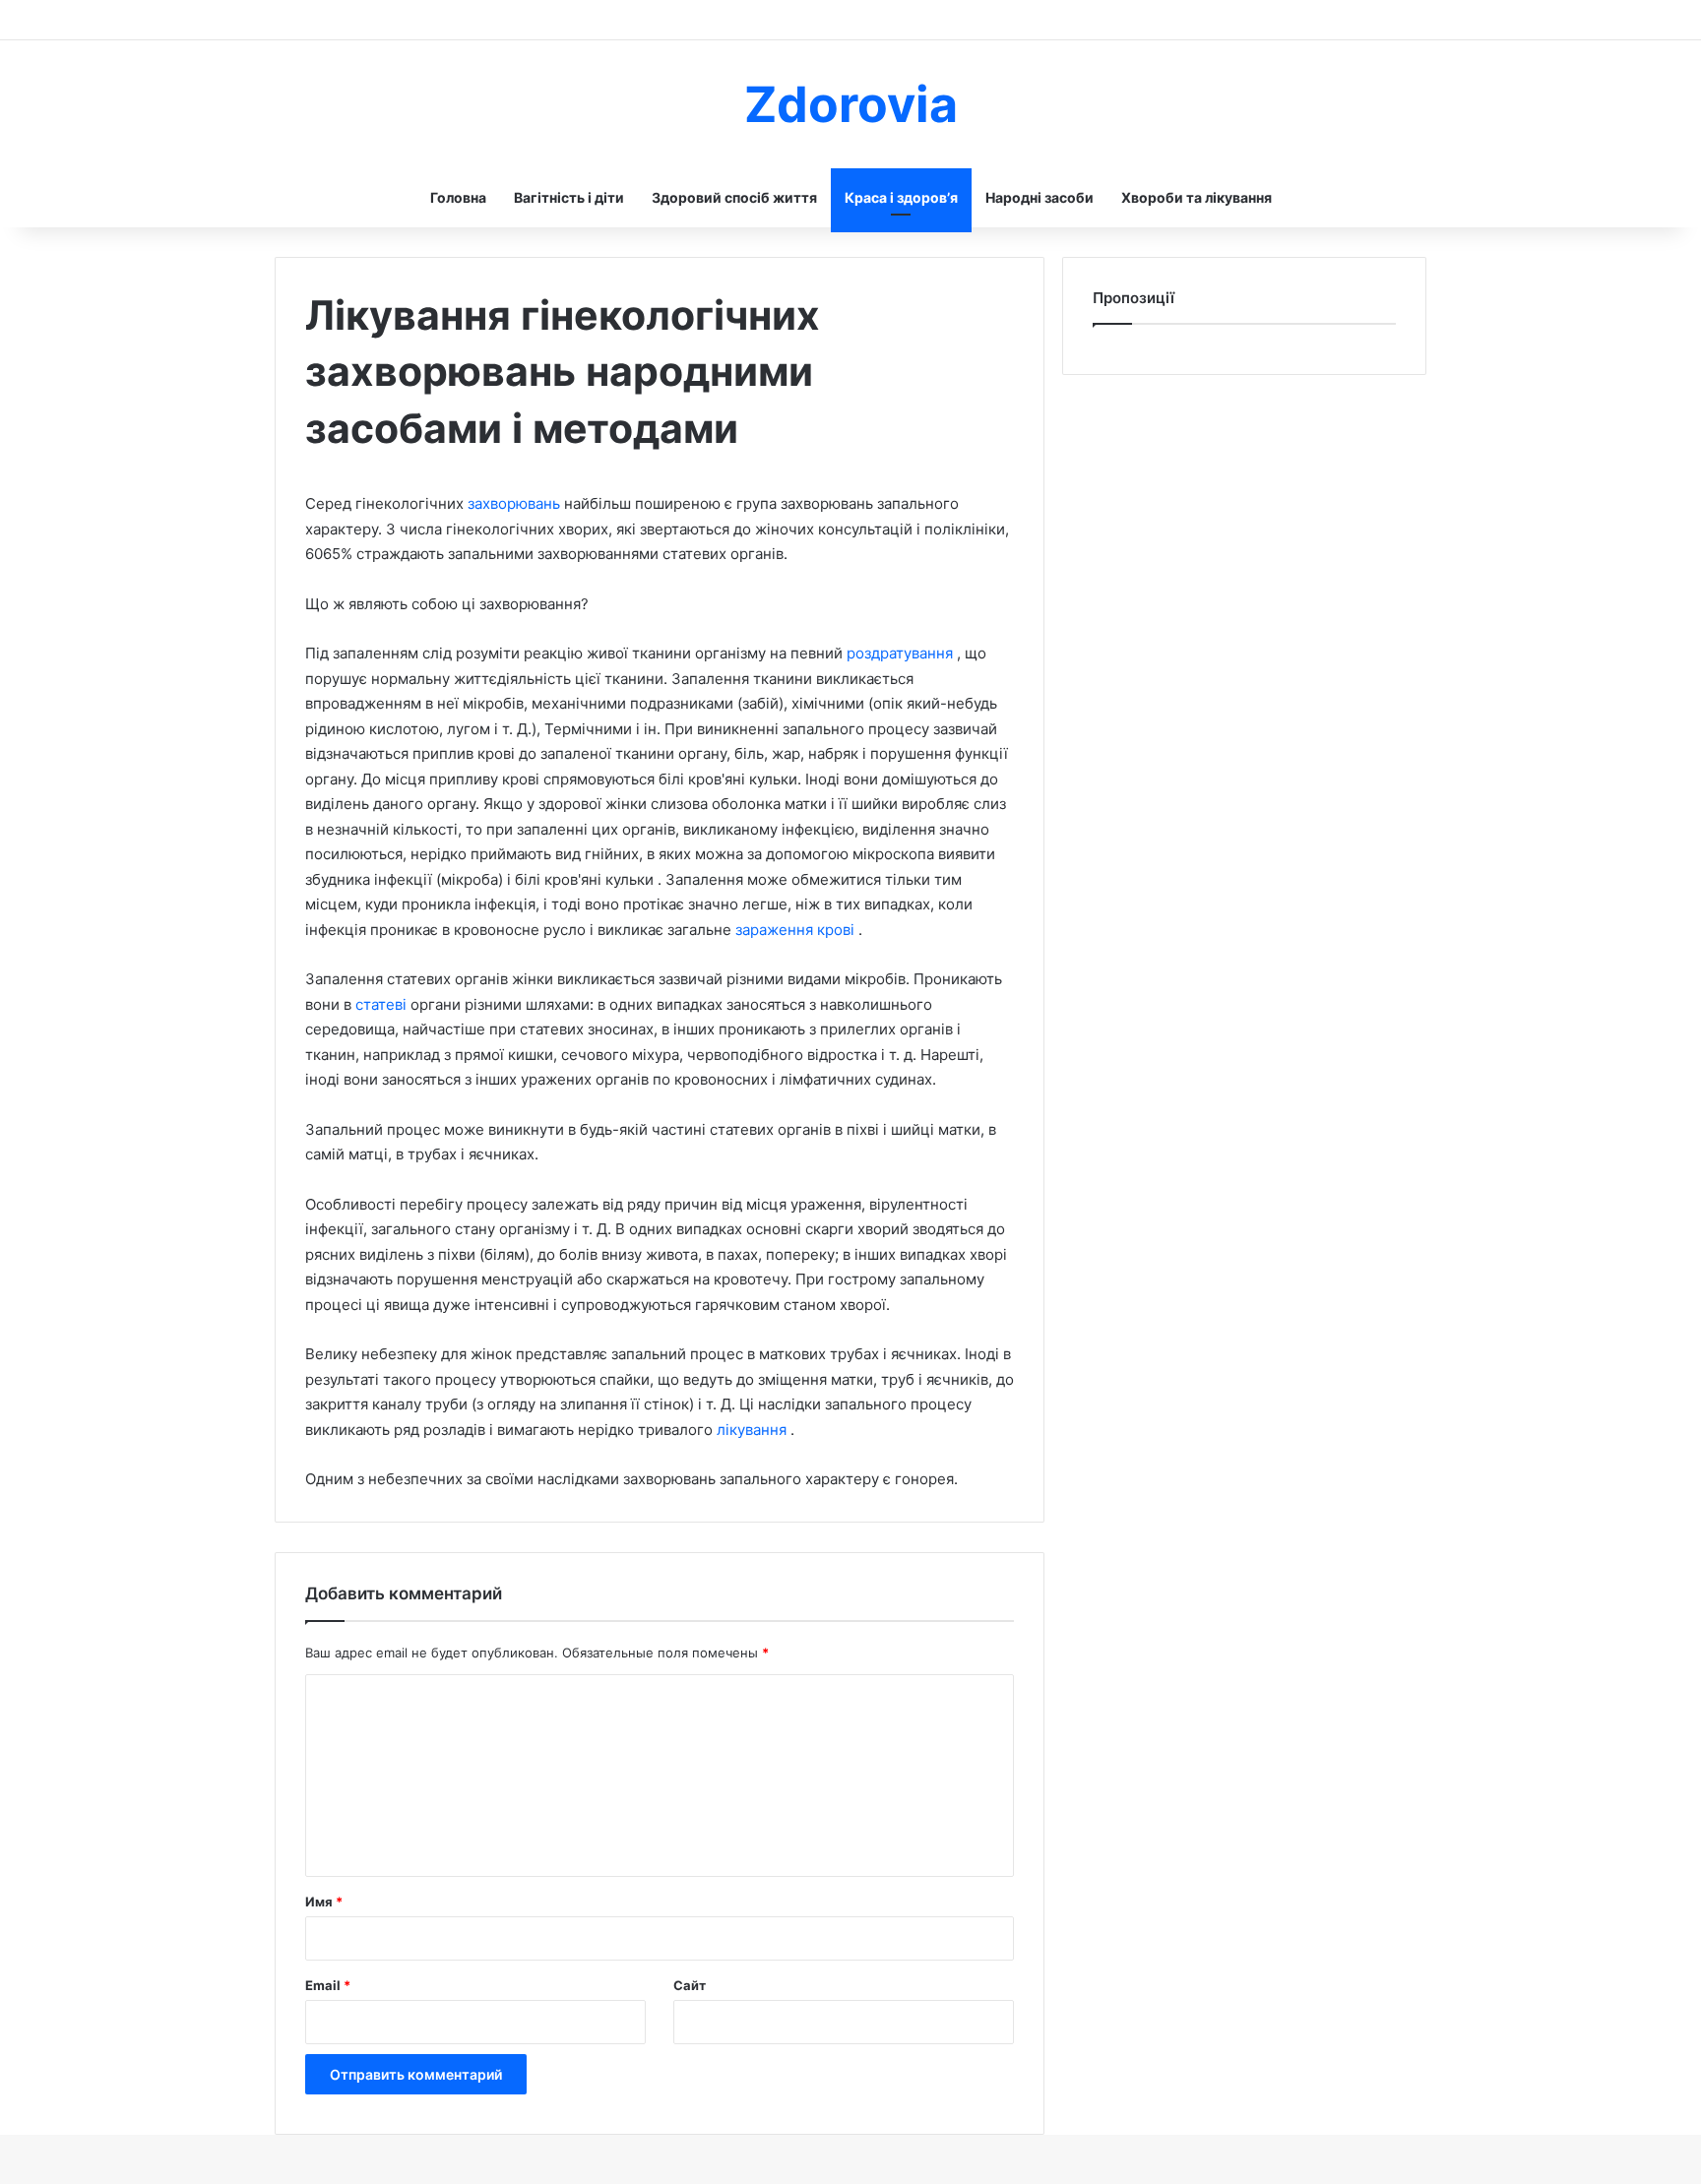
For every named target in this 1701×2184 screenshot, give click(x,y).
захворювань (516, 503)
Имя (324, 1902)
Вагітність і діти (569, 197)
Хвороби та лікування (1197, 197)
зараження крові (797, 930)
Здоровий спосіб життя (734, 197)
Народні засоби (1039, 197)
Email (328, 1985)
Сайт (690, 1985)
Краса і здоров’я (901, 197)
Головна (458, 197)
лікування (754, 1430)
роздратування (902, 653)
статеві (383, 1004)
